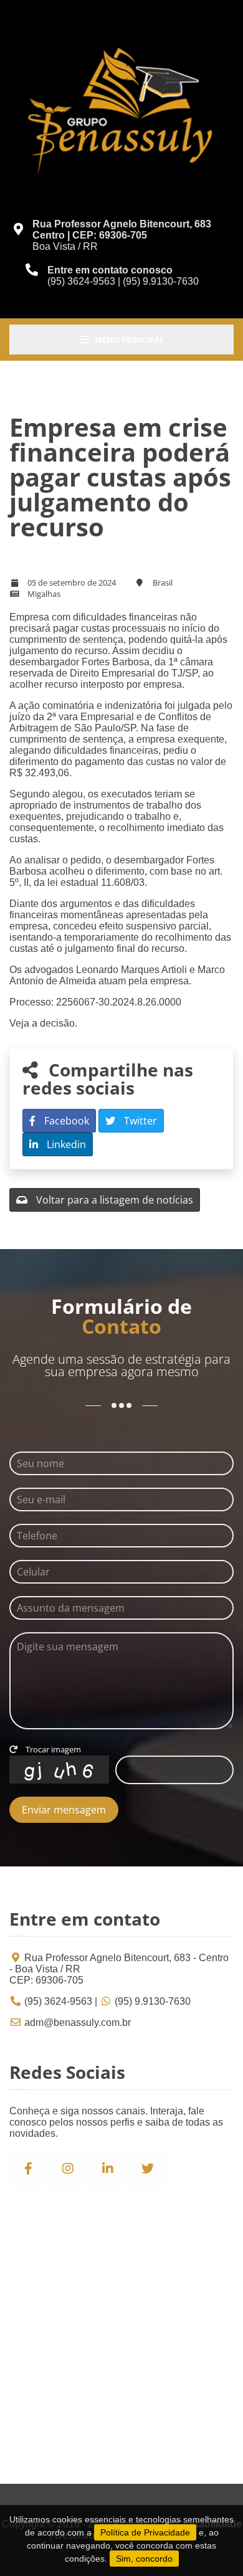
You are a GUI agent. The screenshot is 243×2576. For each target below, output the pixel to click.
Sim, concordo (144, 2559)
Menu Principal (129, 340)
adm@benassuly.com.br (78, 2022)
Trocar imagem (52, 1749)
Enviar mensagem (64, 1810)
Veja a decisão (42, 1023)
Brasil (163, 582)
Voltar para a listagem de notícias (113, 1200)
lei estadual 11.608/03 (96, 882)
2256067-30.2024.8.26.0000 (119, 1002)
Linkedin (65, 1144)
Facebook (65, 1121)
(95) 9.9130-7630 (153, 2001)
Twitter (139, 1121)
